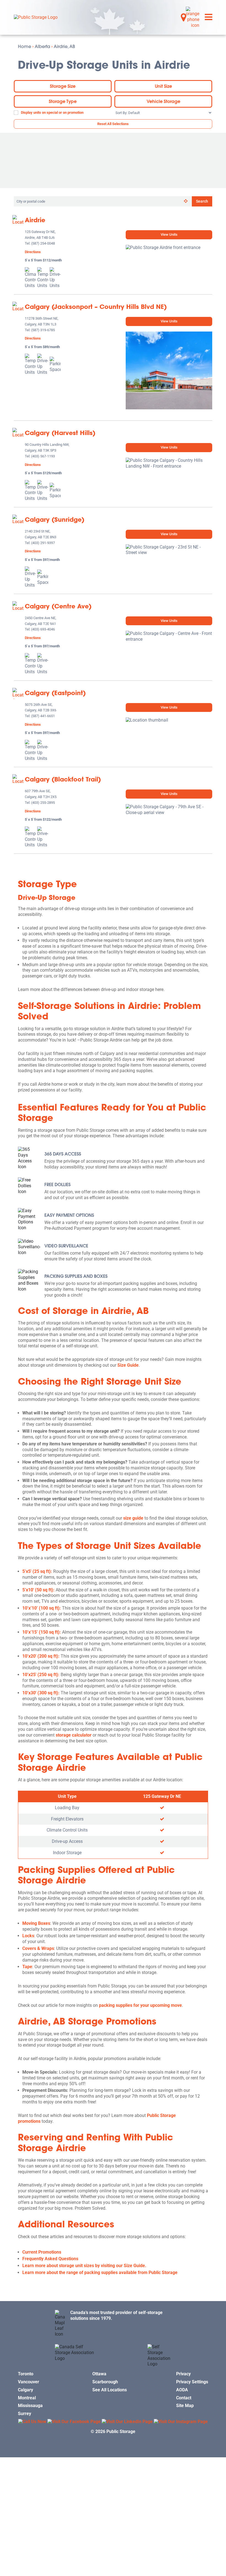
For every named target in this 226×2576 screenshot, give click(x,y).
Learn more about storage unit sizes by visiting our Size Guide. (84, 2266)
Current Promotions (42, 2252)
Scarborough (105, 2382)
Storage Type (63, 101)
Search (202, 201)
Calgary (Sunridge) (55, 520)
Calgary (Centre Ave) (58, 606)
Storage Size (63, 86)
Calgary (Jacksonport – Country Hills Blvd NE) (96, 307)
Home (25, 46)
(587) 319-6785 (43, 330)
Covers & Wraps (38, 1948)
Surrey (25, 2414)
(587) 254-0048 (43, 244)
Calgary (25, 2390)
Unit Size (163, 86)
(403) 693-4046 (43, 630)
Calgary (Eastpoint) (55, 693)
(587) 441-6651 (43, 716)
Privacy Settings (192, 2382)
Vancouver (29, 2382)
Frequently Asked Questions (50, 2259)
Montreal (27, 2398)
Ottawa (99, 2374)
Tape (27, 1967)
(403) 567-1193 (43, 456)
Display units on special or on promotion (52, 112)
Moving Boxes (36, 1923)
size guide (133, 1518)
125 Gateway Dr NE (162, 1796)
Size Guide (128, 1365)
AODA (182, 2390)
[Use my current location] (186, 201)
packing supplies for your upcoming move (140, 2005)
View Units (169, 234)
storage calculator (74, 1735)
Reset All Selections (113, 124)
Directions (33, 252)
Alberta (42, 46)
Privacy (183, 2374)
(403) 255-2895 (43, 803)
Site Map (185, 2406)
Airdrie (35, 220)
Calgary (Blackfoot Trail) (63, 779)
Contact (184, 2398)
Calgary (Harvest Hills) (60, 433)
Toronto (26, 2374)
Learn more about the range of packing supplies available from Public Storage (100, 2272)
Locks (28, 1936)
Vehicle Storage (163, 101)
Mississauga (30, 2406)
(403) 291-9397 (43, 543)
